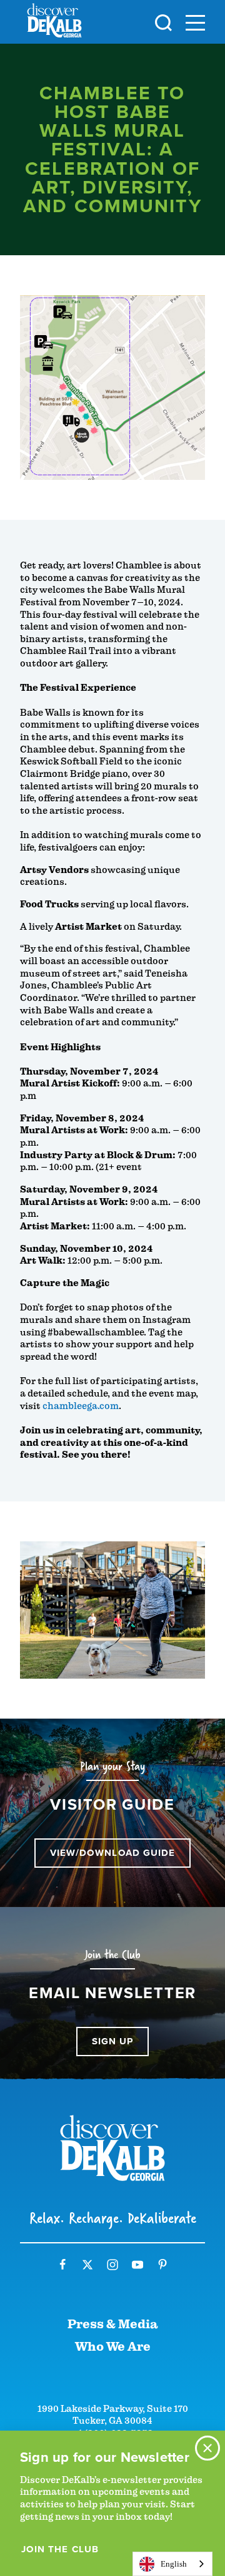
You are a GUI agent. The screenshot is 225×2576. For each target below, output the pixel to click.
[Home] (54, 23)
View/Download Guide (112, 1853)
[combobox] (172, 2564)
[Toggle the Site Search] (163, 22)
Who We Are (113, 2347)
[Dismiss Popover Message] (207, 2448)
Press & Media (113, 2324)
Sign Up (112, 2041)
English (174, 2564)
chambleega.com (81, 1406)
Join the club (60, 2549)
